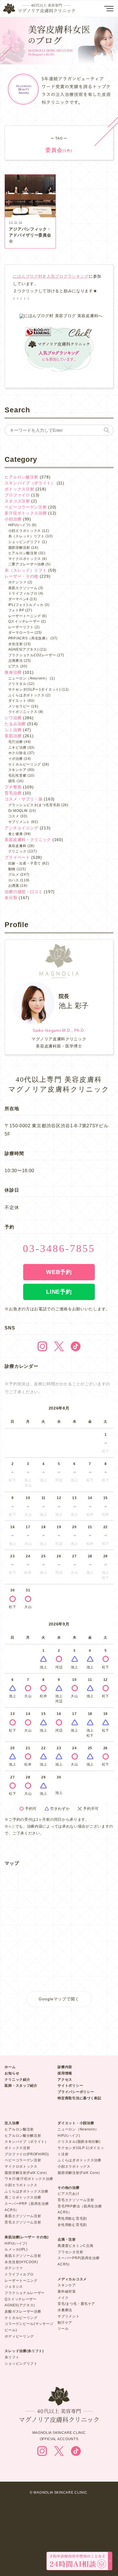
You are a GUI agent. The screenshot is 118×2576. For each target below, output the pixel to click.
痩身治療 (13, 672)
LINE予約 (59, 1292)
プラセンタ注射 (70, 2252)
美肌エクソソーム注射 (23, 2216)
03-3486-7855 (59, 1249)
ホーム (10, 2067)
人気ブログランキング (68, 276)
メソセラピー (19, 706)
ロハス (14, 880)
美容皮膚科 (17, 846)
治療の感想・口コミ (23, 892)
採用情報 (65, 2073)
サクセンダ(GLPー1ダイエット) (35, 689)
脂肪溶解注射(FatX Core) (26, 2173)
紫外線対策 (67, 2291)
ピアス (14, 666)
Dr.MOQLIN (18, 811)
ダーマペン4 (18, 599)
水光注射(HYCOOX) (21, 2262)
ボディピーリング (19, 2336)
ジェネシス (14, 2287)
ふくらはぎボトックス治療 (26, 2191)
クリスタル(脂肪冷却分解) (79, 2142)
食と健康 (16, 834)
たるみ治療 (15, 724)
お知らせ (12, 2073)
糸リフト (12, 2357)
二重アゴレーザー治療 (26, 564)
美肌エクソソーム (23, 588)
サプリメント (19, 822)
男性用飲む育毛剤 (72, 2219)
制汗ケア (65, 2323)
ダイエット (17, 701)
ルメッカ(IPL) (16, 2249)
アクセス (65, 2080)
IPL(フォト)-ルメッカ (26, 605)
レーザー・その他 (21, 576)
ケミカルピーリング (25, 764)
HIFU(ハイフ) (19, 525)
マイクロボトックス (25, 559)
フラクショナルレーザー (25, 2293)
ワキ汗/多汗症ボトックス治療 (29, 2179)
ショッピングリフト (25, 542)
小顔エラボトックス (25, 531)
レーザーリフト (21, 627)
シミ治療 (13, 730)
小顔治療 (13, 519)
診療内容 (65, 2067)
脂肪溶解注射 (19, 548)
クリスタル (17, 684)
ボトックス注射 (19, 489)
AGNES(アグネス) (23, 649)
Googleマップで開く (59, 1999)
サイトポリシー (70, 2086)
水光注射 (16, 644)
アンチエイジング (21, 828)
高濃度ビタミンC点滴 (75, 2246)
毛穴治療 (16, 742)
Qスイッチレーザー (24, 621)
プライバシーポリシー (76, 2092)
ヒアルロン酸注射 (21, 477)
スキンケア (17, 770)
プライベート (17, 857)
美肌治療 (13, 736)
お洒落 (14, 886)
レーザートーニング (25, 616)
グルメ (14, 874)
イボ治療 (16, 759)
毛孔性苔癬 (17, 776)
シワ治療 (13, 718)
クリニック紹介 (17, 2080)
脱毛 (12, 781)
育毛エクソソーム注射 (23, 2222)
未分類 (11, 898)
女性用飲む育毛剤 (72, 2225)
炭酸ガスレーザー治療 (23, 2311)
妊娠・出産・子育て (25, 863)
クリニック (17, 851)
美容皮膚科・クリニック (28, 840)
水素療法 (65, 2310)
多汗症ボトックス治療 (26, 513)
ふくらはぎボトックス (26, 695)
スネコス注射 (17, 501)
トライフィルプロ (23, 593)
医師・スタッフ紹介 (21, 2086)
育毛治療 (13, 793)
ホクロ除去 (17, 753)
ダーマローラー (21, 633)
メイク (63, 2298)
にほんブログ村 (28, 276)
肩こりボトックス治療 (23, 2197)
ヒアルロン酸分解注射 (23, 2136)
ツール (63, 2329)
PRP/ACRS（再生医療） (29, 638)
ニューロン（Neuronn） (29, 678)
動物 (12, 869)
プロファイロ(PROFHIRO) (27, 2154)
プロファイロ (17, 495)
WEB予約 (59, 1272)
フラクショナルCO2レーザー (32, 655)
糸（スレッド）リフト (26, 536)
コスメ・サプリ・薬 (23, 799)
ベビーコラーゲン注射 (26, 507)
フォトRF (16, 610)
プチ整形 (13, 787)
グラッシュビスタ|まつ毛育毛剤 (34, 805)
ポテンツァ (17, 582)
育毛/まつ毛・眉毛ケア (76, 2304)
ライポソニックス (23, 712)
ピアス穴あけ (68, 2194)
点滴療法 (16, 661)
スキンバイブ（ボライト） (30, 483)
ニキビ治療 (17, 748)
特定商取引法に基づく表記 (79, 2098)
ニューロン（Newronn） (78, 2129)
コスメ (14, 816)
